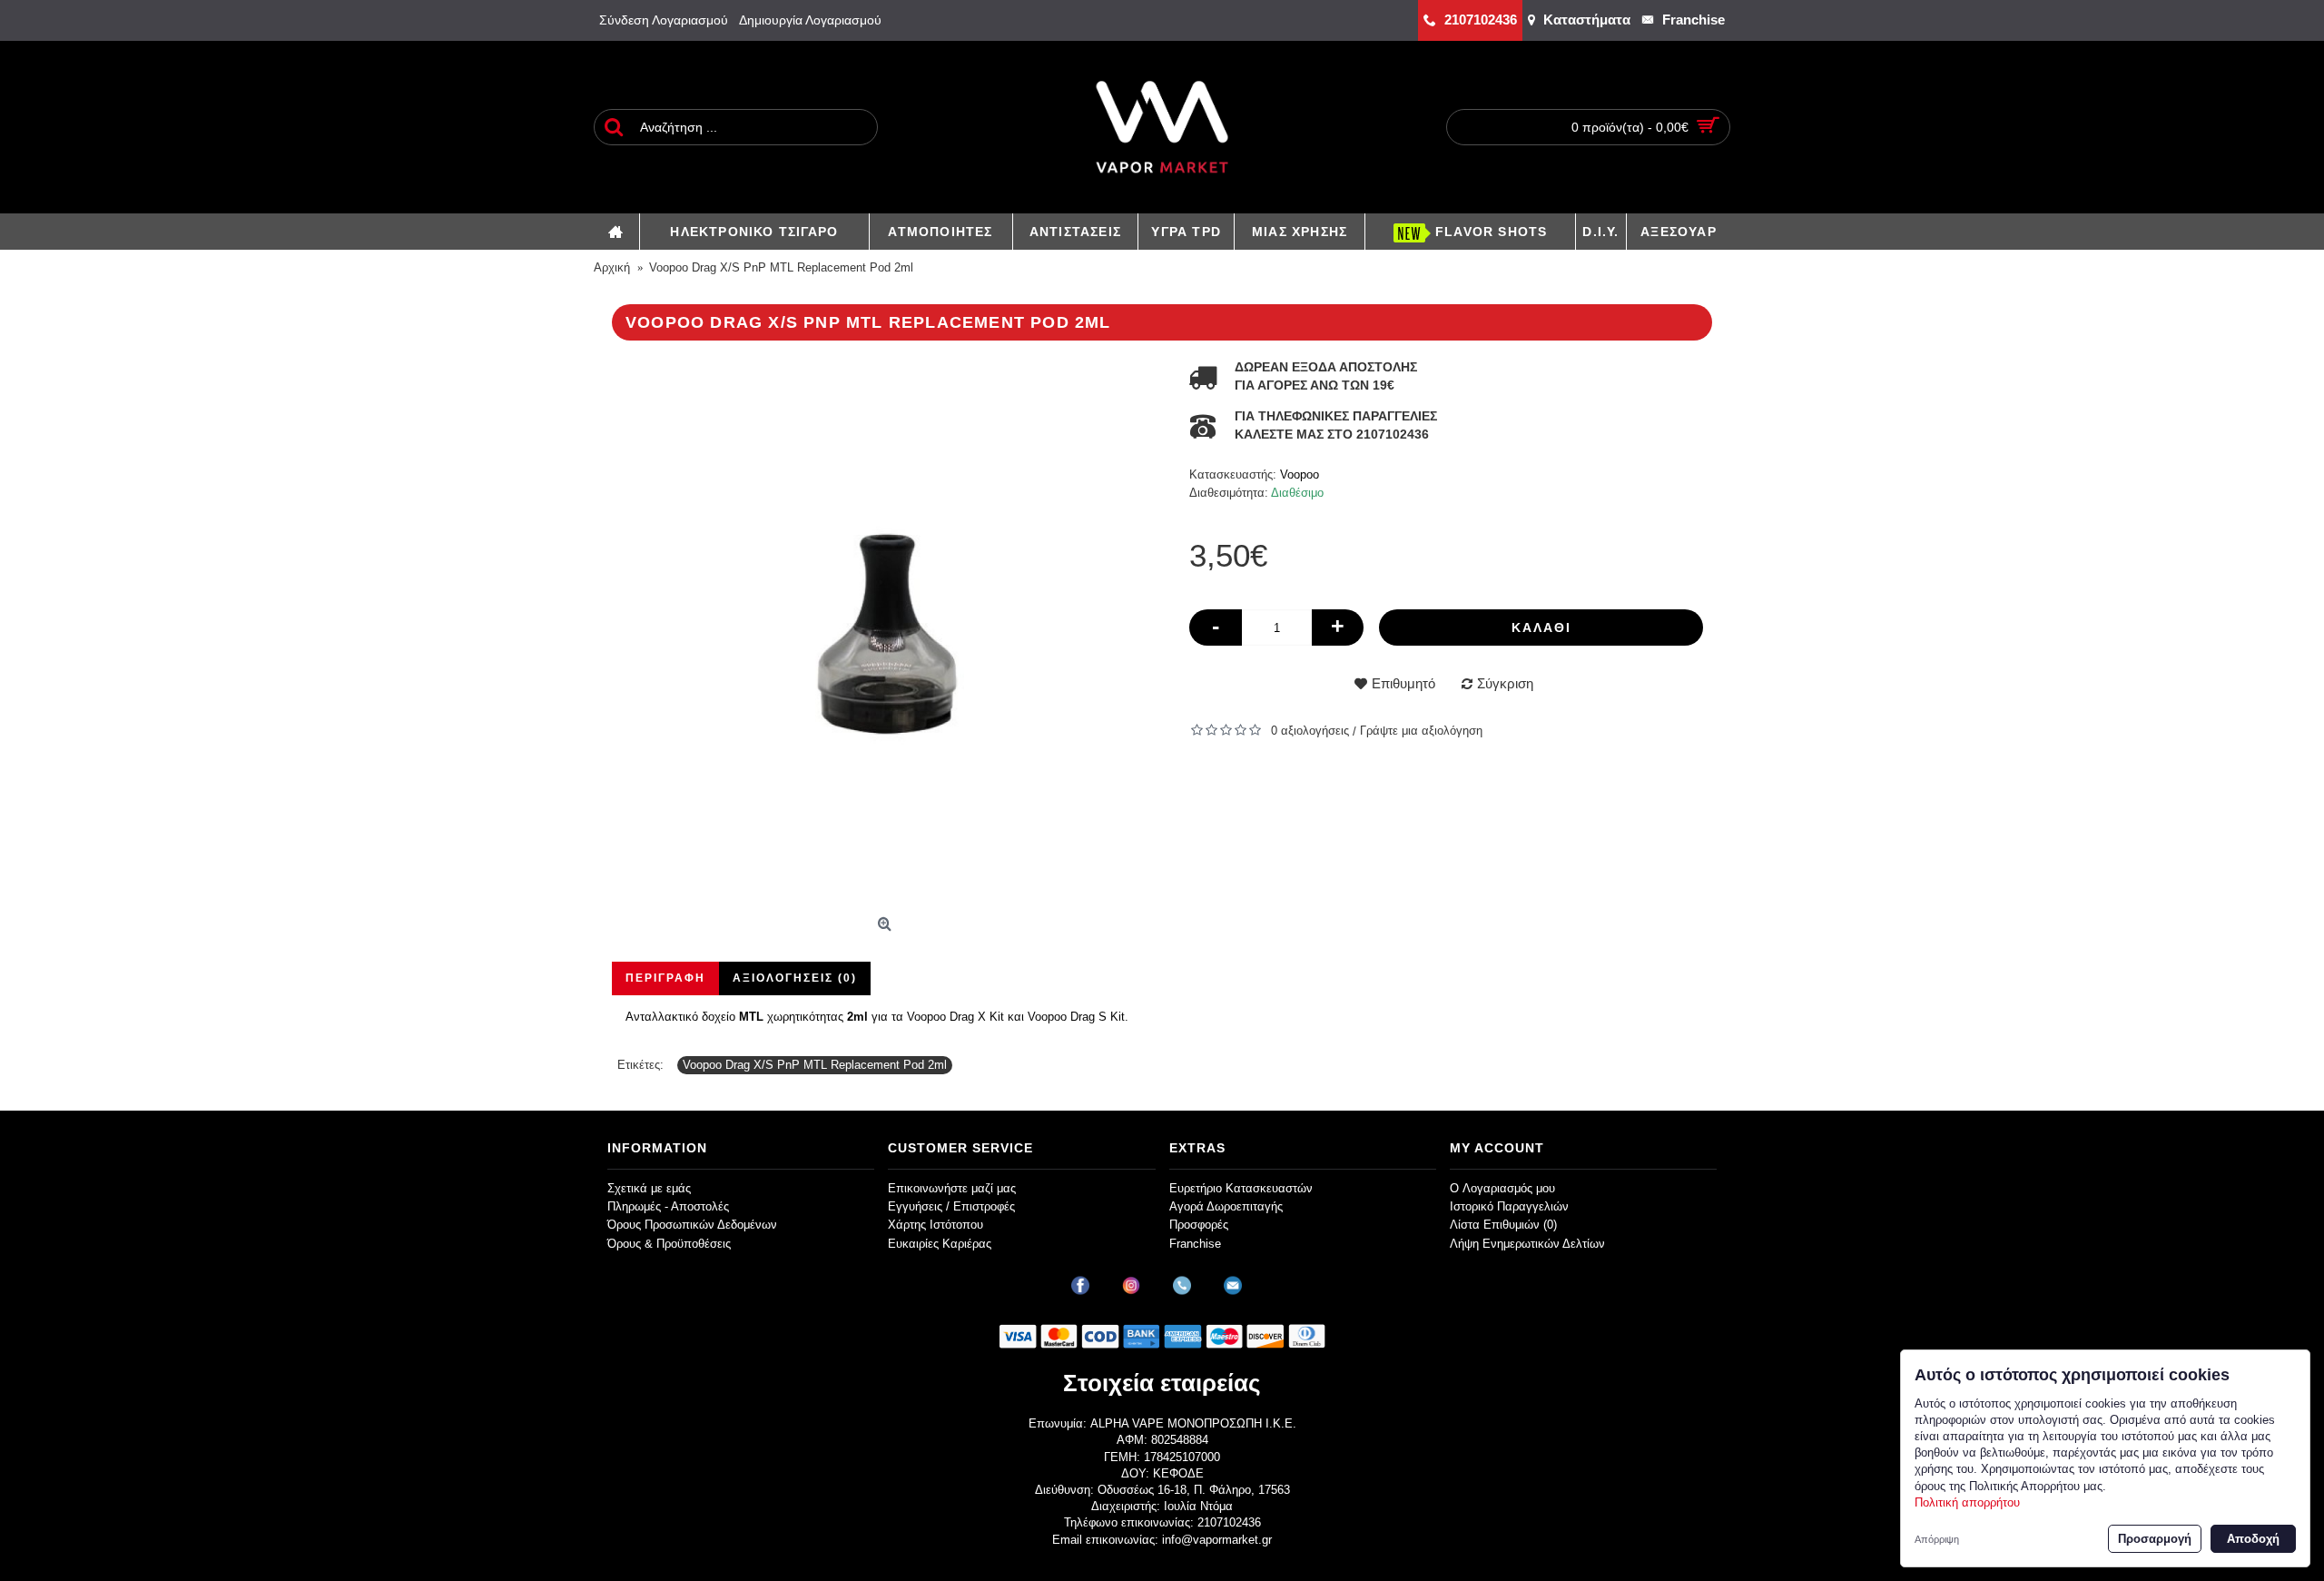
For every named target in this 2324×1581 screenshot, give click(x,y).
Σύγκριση (1505, 683)
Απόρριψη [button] (1937, 1539)
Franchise (1195, 1244)
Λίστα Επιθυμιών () (1503, 1225)
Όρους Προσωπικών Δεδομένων (692, 1225)
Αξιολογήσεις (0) (795, 978)
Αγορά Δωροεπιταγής (1226, 1206)
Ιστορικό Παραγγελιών (1509, 1206)
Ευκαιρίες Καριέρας (940, 1244)
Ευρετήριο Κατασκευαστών (1241, 1188)
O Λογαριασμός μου (1502, 1188)
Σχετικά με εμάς (649, 1188)
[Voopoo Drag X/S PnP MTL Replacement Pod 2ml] (887, 634)
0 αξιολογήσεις (1310, 731)
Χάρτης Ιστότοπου (936, 1225)
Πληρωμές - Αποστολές (668, 1206)
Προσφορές (1199, 1225)
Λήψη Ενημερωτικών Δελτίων (1527, 1244)
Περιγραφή (665, 978)
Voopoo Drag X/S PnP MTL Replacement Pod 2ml (815, 1065)
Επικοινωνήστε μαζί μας (952, 1188)
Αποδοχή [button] (2253, 1539)
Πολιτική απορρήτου (1967, 1502)
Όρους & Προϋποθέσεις (669, 1244)
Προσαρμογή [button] (2155, 1539)
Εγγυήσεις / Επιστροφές (951, 1206)
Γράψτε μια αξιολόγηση (1421, 731)
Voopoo (1300, 474)
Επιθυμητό (1403, 683)
